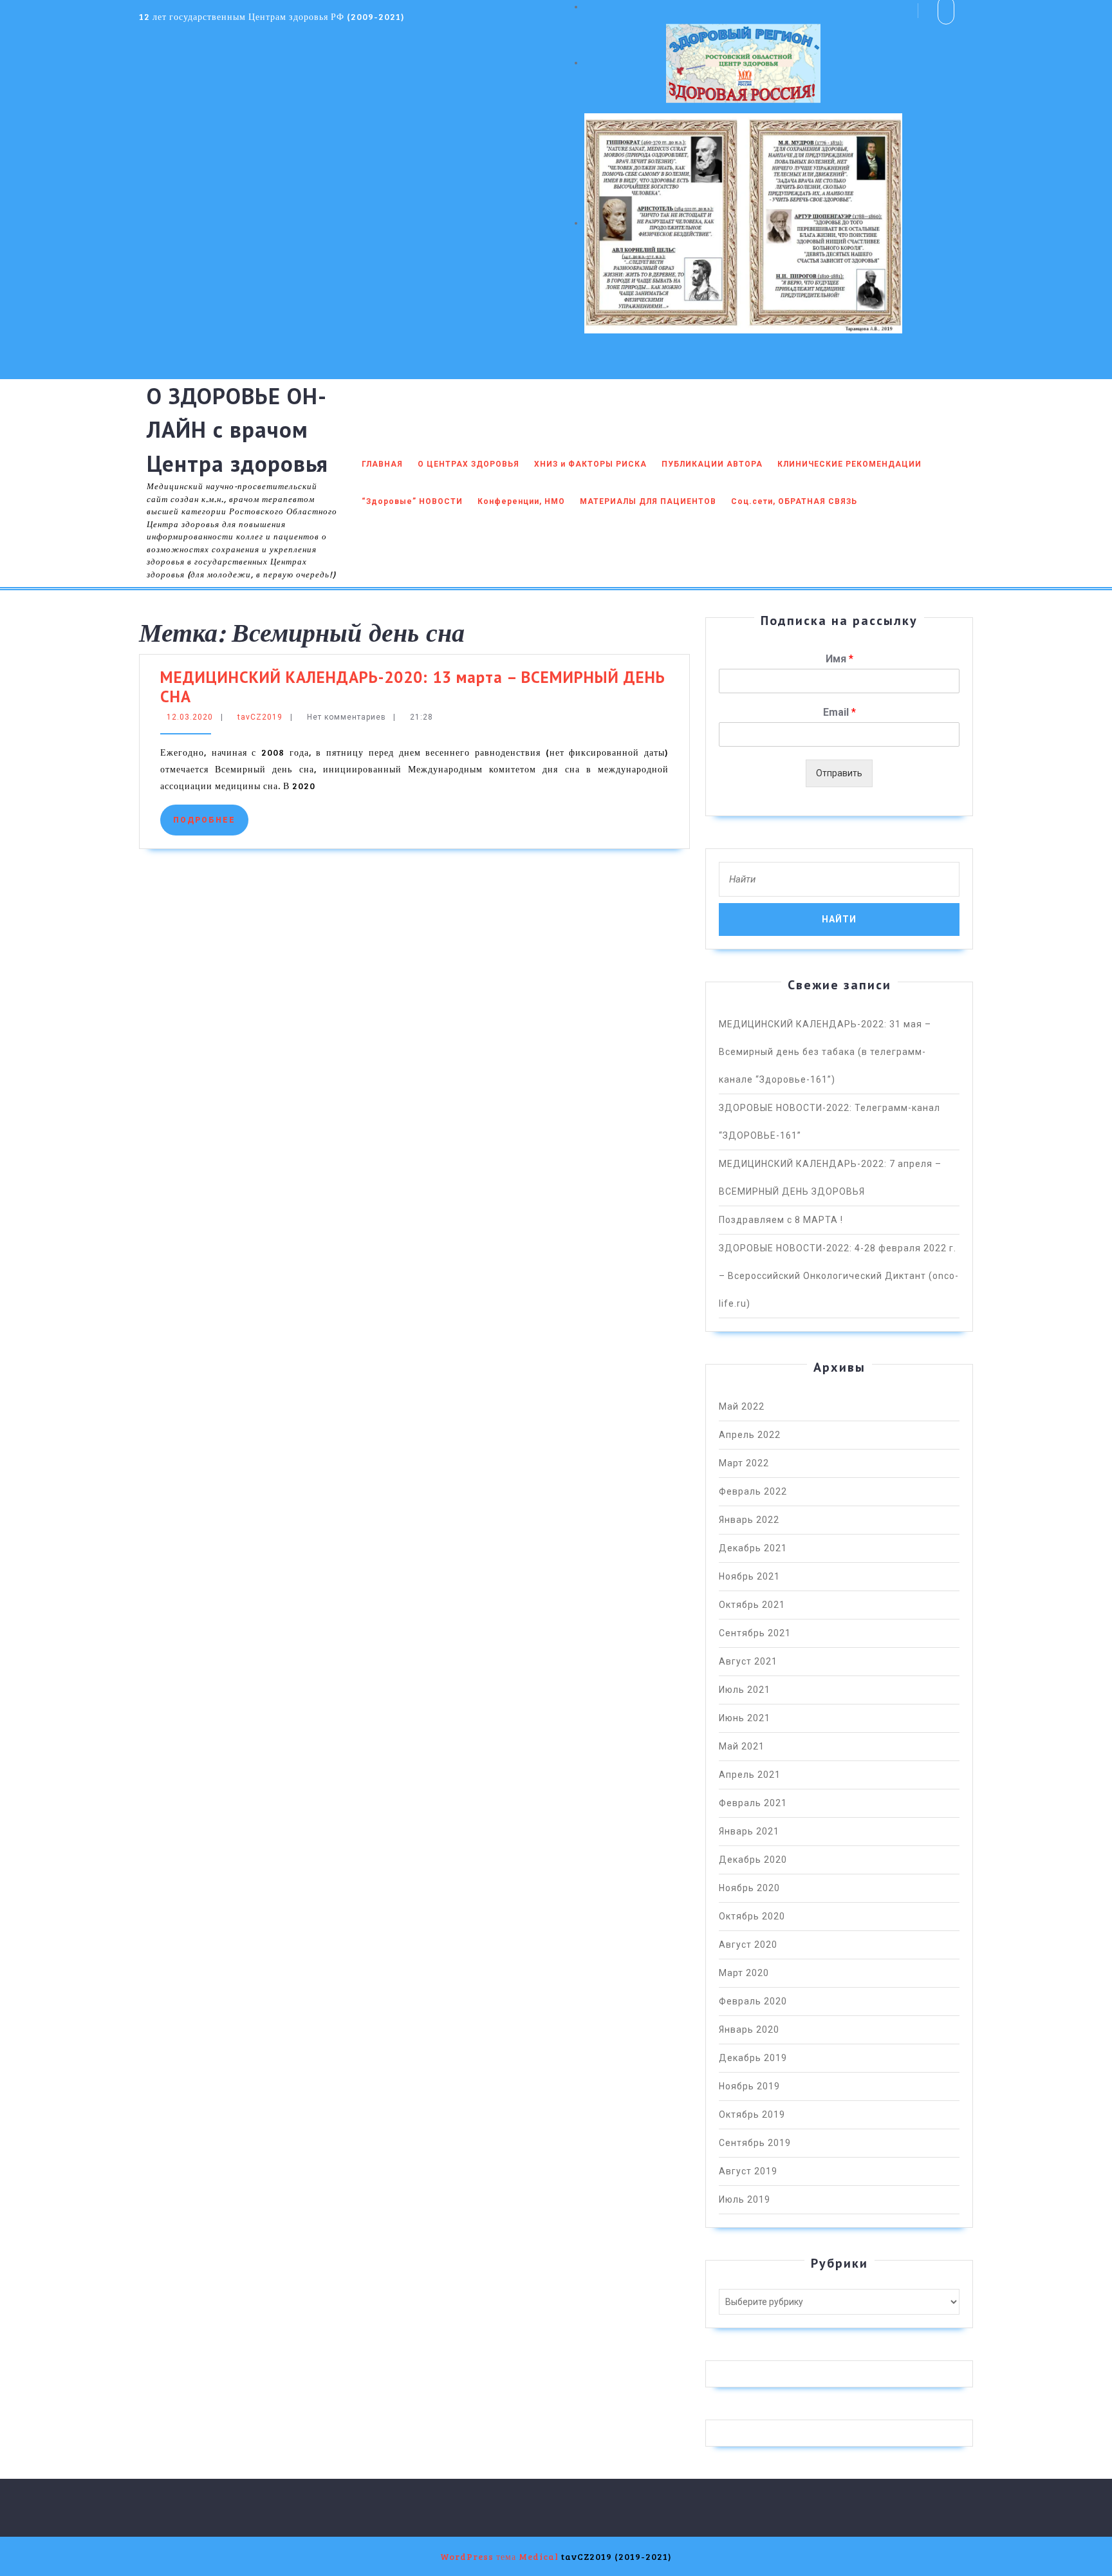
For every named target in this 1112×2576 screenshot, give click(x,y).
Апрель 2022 (750, 1435)
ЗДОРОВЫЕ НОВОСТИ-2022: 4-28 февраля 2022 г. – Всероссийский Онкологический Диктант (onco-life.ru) (839, 1276)
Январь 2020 (749, 2030)
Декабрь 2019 (753, 2058)
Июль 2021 (745, 1690)
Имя (839, 659)
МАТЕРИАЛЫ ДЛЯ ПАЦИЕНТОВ (648, 501)
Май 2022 (742, 1406)
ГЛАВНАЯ (382, 464)
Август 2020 (748, 1945)
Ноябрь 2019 (749, 2086)
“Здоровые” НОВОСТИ (412, 501)
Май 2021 (742, 1746)
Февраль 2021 (753, 1803)
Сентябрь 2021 (755, 1633)
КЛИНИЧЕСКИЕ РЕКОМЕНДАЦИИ (849, 464)
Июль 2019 (745, 2199)
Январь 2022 (749, 1520)
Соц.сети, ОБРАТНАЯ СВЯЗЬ (794, 501)
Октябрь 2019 (752, 2114)
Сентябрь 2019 (755, 2143)
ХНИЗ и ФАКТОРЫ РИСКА (590, 464)
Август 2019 (748, 2171)
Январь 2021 (749, 1831)
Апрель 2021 (750, 1775)
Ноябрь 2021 (749, 1576)
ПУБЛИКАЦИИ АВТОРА (712, 464)
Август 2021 (748, 1661)
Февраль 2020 (753, 2001)
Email (839, 712)
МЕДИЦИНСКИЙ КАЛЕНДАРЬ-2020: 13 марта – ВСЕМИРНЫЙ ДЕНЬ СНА (413, 687)
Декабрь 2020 (753, 1860)
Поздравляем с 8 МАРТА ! (781, 1220)
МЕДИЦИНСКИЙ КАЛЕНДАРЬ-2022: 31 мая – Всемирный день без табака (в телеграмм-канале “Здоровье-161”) (825, 1052)
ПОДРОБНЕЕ (211, 820)
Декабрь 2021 (753, 1548)
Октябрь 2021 (752, 1605)
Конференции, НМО (521, 501)
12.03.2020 (190, 717)
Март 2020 (744, 1973)
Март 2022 (744, 1463)
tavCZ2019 (260, 717)
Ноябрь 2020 (749, 1888)
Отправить (839, 773)
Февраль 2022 (753, 1491)
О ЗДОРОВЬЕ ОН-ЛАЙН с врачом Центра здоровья (237, 430)
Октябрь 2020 (752, 1916)
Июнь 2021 (745, 1718)
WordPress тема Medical (499, 2556)
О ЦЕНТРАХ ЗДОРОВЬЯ (468, 464)
